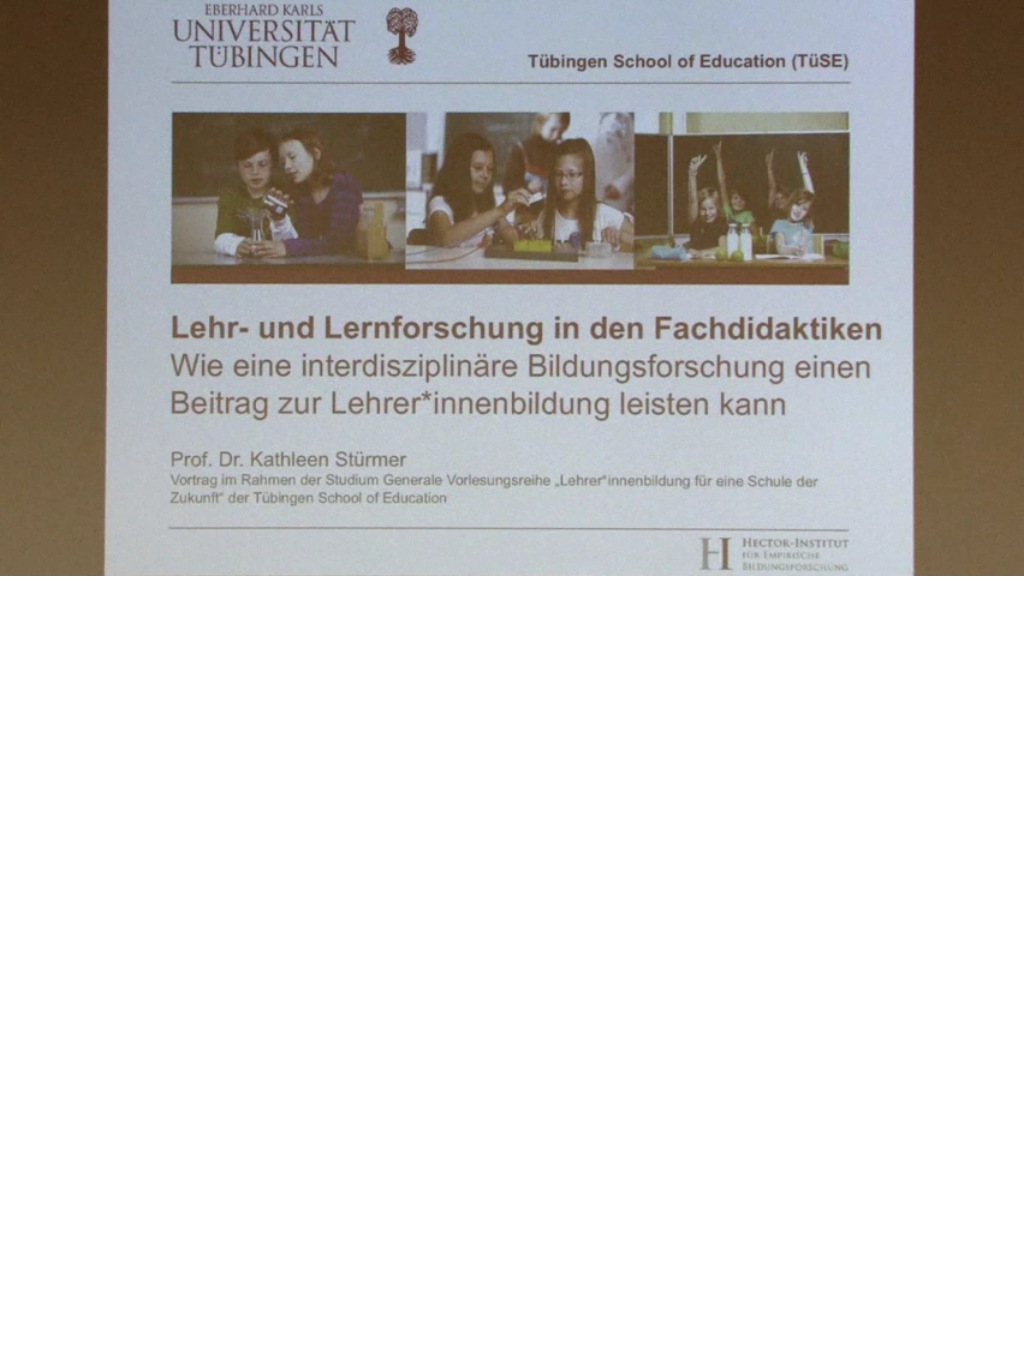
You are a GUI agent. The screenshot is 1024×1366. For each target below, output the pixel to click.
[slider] (489, 561)
